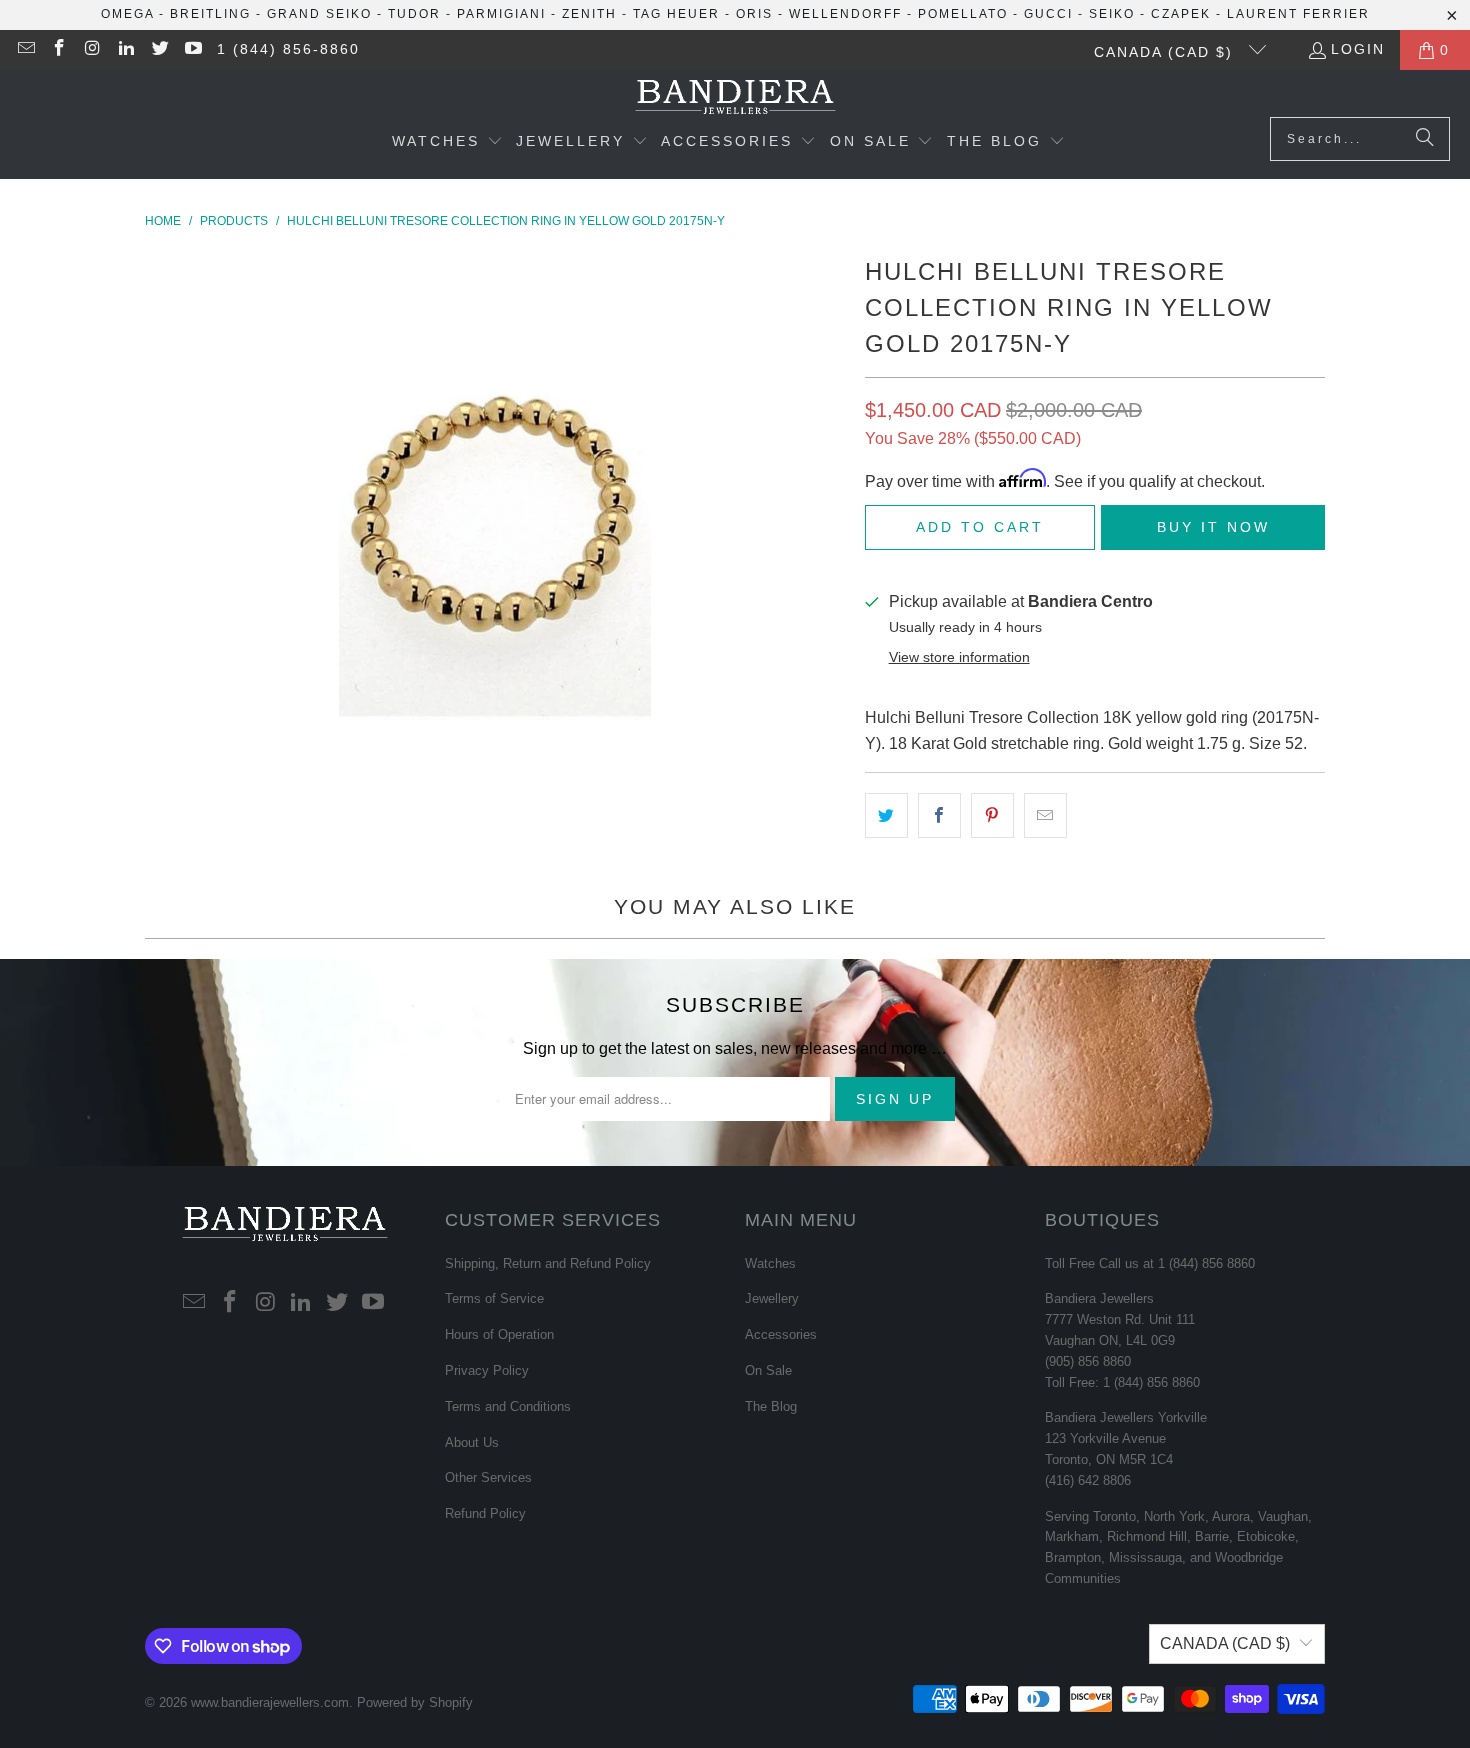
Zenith (589, 14)
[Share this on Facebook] (939, 816)
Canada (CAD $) (1166, 52)
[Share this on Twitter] (886, 816)
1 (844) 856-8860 (288, 49)
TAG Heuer (676, 14)
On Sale (768, 1370)
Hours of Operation (499, 1334)
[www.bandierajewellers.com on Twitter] (159, 50)
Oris (754, 14)
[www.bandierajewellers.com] (735, 98)
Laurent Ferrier (1298, 14)
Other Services (488, 1477)
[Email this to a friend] (1045, 816)
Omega (127, 14)
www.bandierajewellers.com (270, 1702)
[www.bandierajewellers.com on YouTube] (193, 50)
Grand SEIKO (319, 14)
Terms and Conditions (508, 1406)
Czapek (1181, 14)
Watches (770, 1263)
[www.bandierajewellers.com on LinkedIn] (126, 50)
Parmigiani (501, 14)
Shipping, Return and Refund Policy (548, 1263)
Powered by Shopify (415, 1702)
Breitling (210, 14)
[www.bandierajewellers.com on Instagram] (92, 50)
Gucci (1048, 14)
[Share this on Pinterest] (992, 816)
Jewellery (772, 1298)
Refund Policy (485, 1513)
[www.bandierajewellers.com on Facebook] (59, 50)
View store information (959, 657)
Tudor (414, 14)
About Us (472, 1442)
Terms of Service (494, 1298)
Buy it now (1213, 527)
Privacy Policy (487, 1370)
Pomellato (963, 14)
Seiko (1112, 14)
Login (1358, 49)
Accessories (781, 1334)
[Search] (1425, 139)
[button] (447, 143)
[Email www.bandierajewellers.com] (25, 50)
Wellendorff (845, 14)
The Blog (771, 1406)
